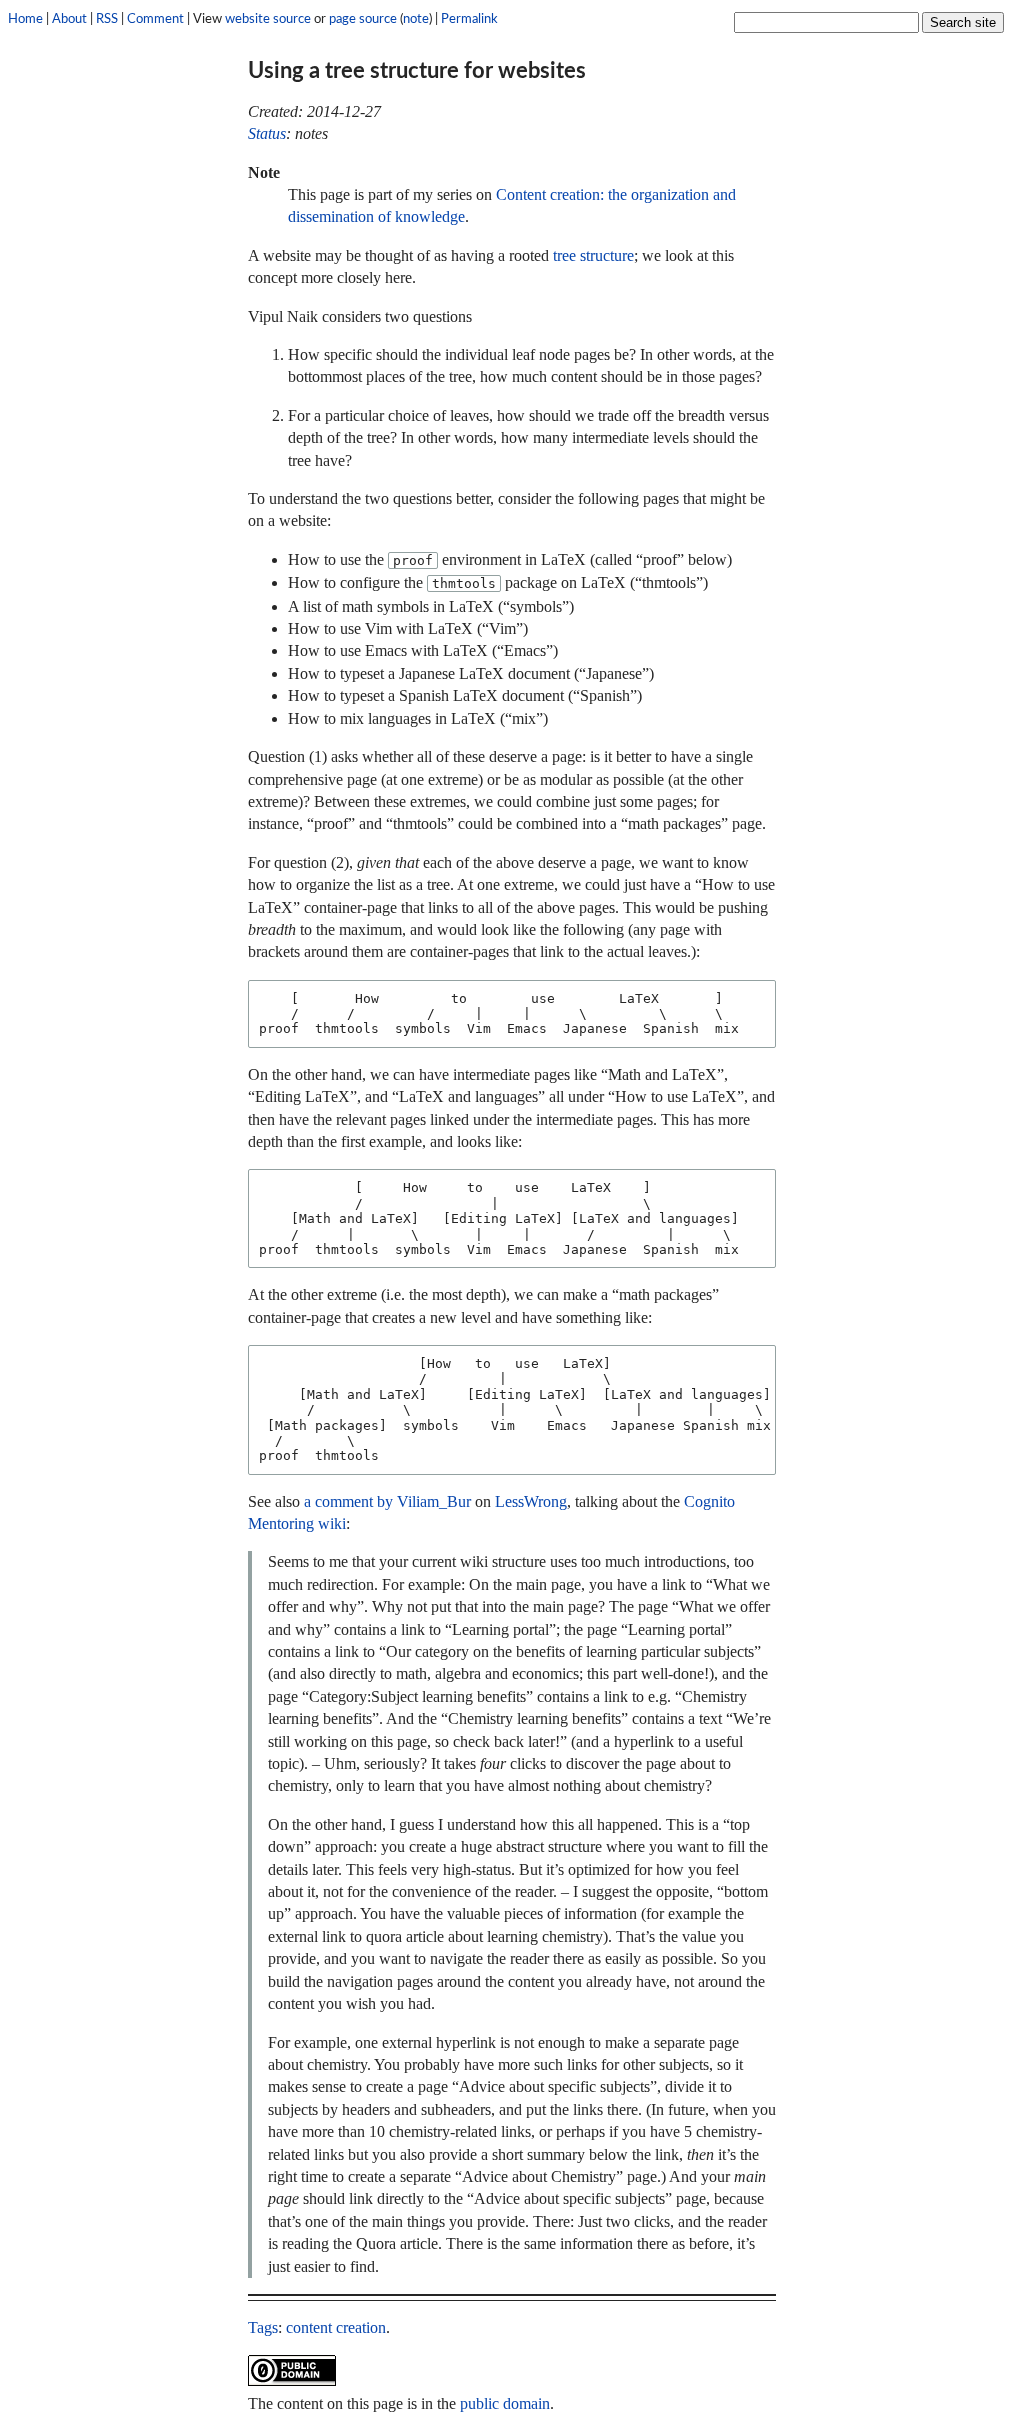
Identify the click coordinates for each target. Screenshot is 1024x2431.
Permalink (469, 19)
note (416, 19)
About (69, 19)
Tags (263, 2327)
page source (363, 19)
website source (268, 19)
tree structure (593, 255)
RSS (107, 19)
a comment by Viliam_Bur (387, 1501)
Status (267, 133)
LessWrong (531, 1501)
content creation (336, 2327)
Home (25, 19)
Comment (155, 19)
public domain (505, 2403)
